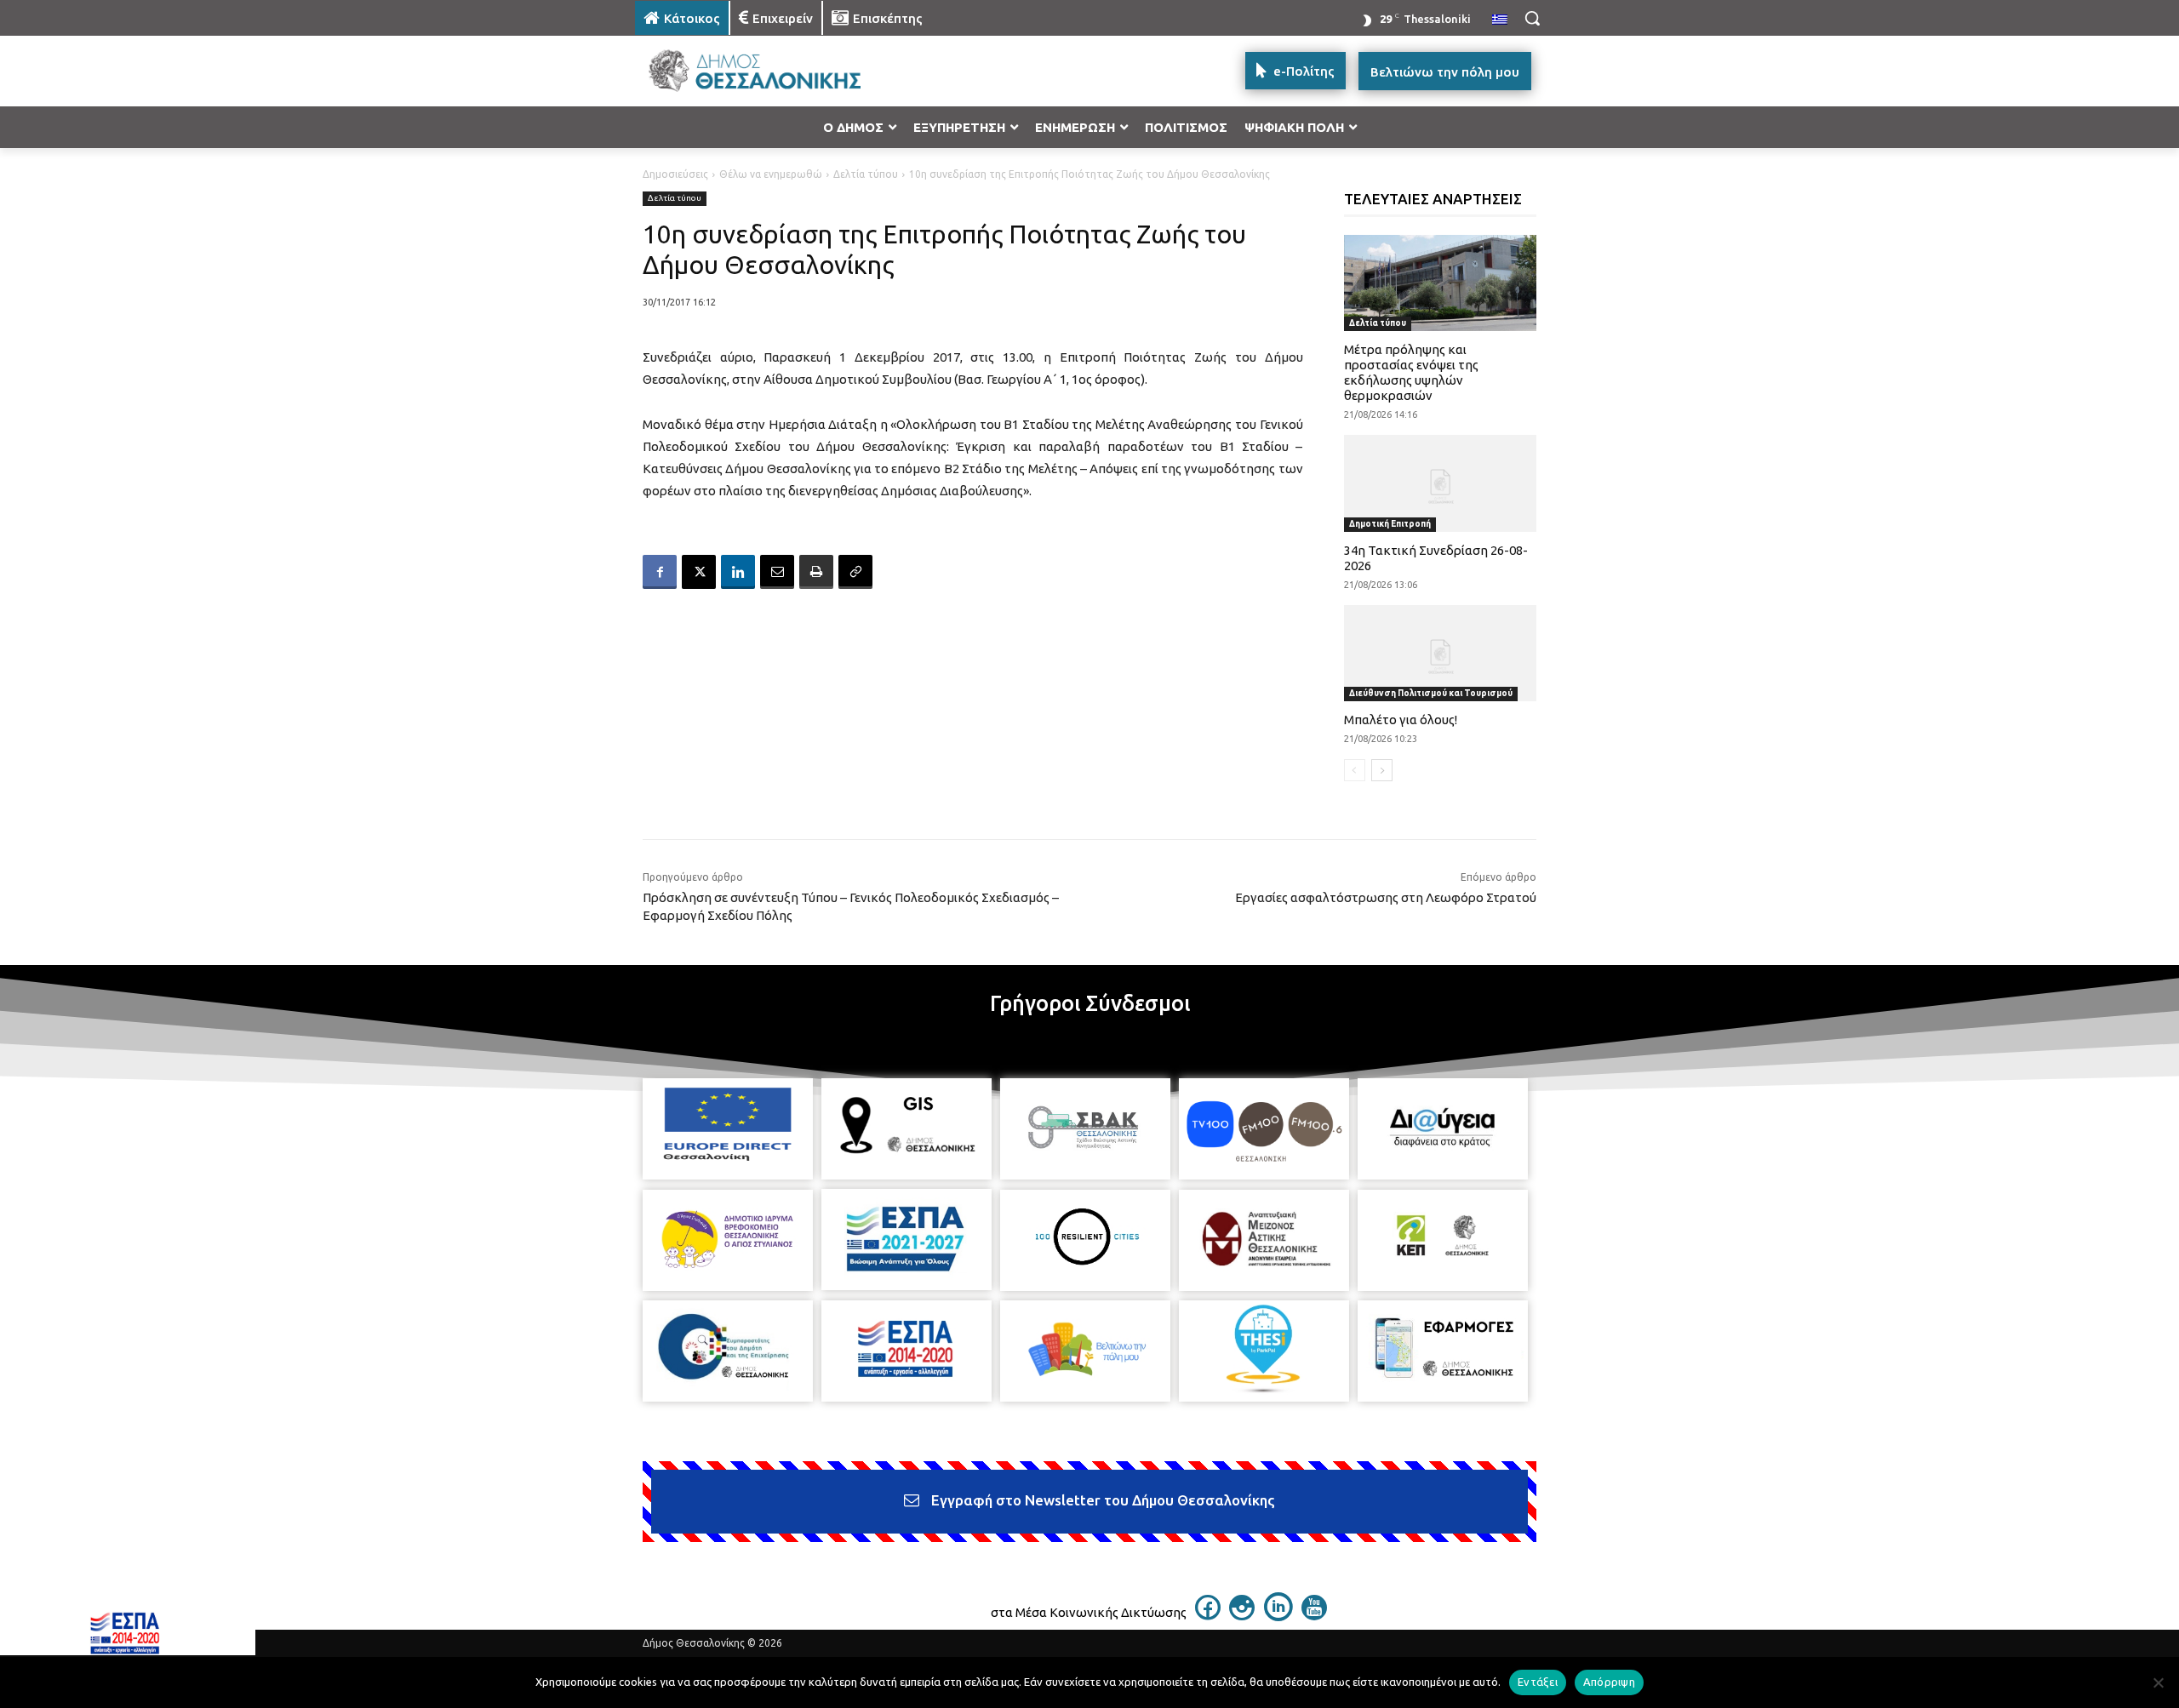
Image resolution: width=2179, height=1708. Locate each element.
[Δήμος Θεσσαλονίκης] (771, 71)
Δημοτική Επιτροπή (1390, 524)
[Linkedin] (738, 572)
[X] (699, 572)
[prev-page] (1355, 770)
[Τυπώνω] (816, 572)
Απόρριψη (1609, 1682)
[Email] (777, 572)
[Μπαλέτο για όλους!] (1441, 653)
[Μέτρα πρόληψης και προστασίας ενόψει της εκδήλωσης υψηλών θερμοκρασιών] (1441, 283)
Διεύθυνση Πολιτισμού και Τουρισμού (1431, 693)
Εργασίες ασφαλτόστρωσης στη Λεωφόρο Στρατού (1386, 897)
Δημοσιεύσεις (675, 174)
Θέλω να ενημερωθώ (771, 174)
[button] (1532, 18)
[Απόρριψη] (2158, 1682)
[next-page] (1382, 770)
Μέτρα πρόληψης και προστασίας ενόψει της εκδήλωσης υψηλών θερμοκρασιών (1411, 372)
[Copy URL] (855, 572)
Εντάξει (1538, 1682)
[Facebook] (660, 572)
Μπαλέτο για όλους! (1401, 720)
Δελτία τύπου (866, 174)
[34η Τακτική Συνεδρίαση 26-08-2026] (1441, 483)
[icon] (1208, 1615)
